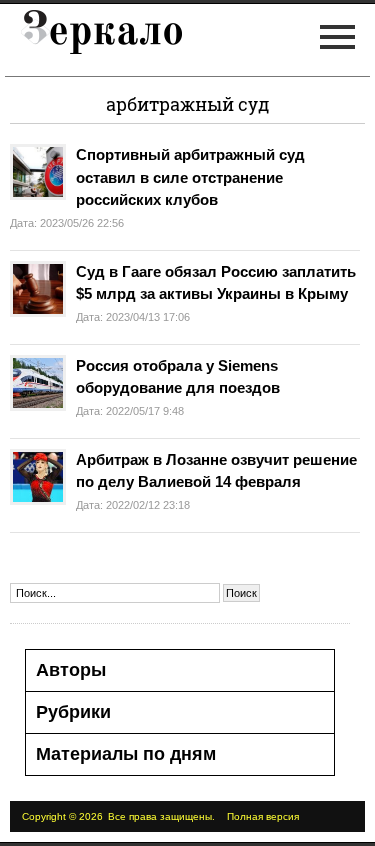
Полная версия (263, 816)
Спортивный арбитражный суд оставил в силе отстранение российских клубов (190, 177)
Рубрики (73, 712)
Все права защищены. (161, 816)
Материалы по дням (126, 754)
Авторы (71, 670)
